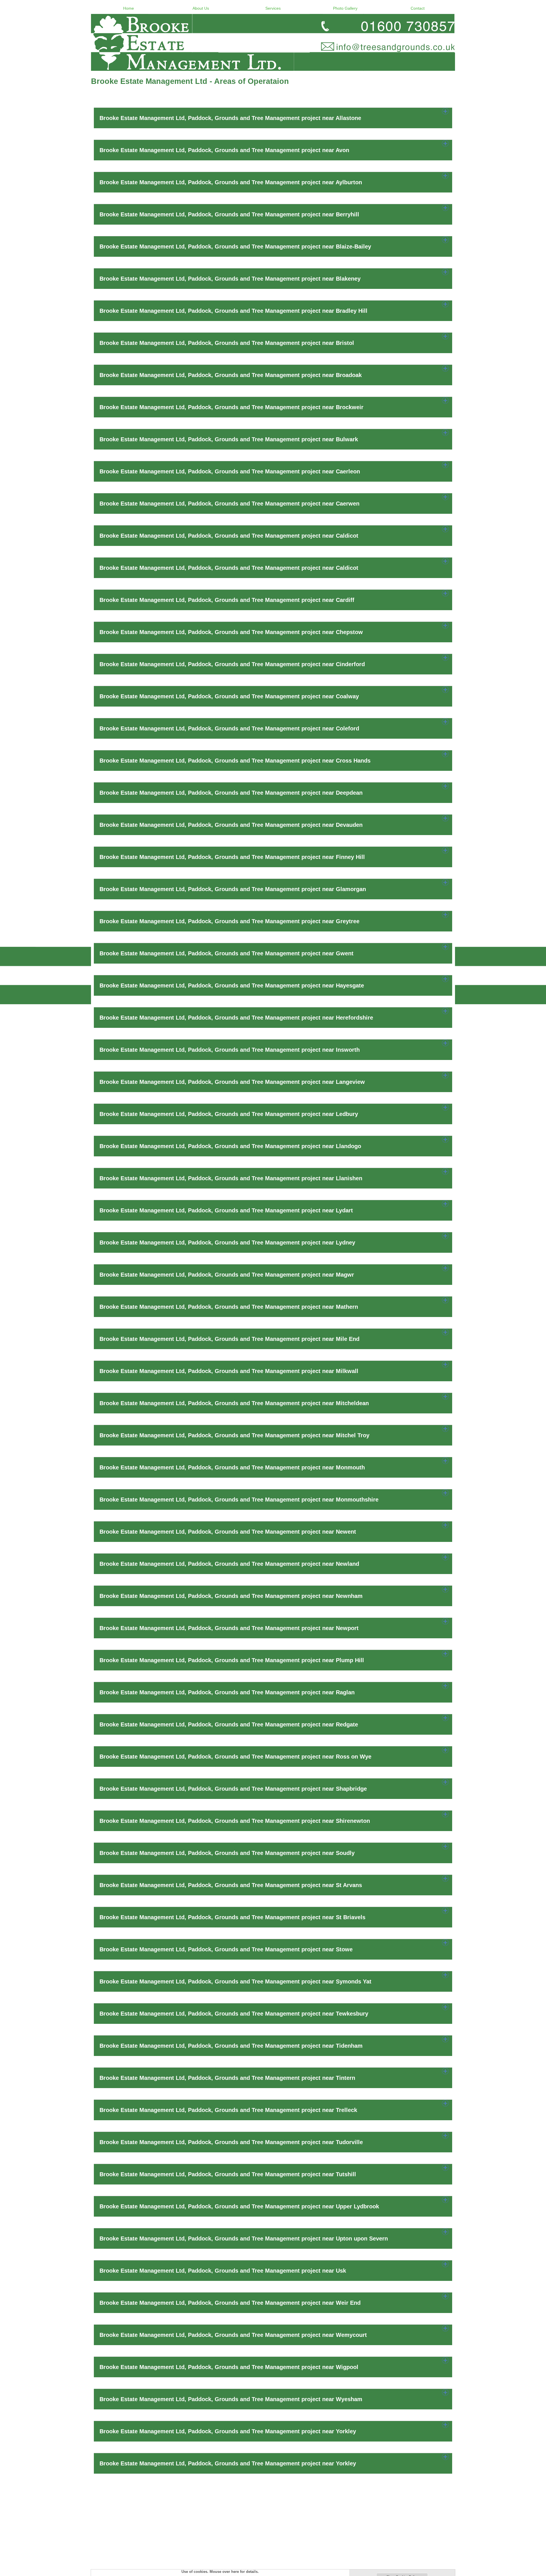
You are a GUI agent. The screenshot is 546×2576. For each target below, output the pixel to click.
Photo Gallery (345, 8)
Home (129, 8)
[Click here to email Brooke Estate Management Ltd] (273, 42)
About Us (201, 8)
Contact (418, 8)
